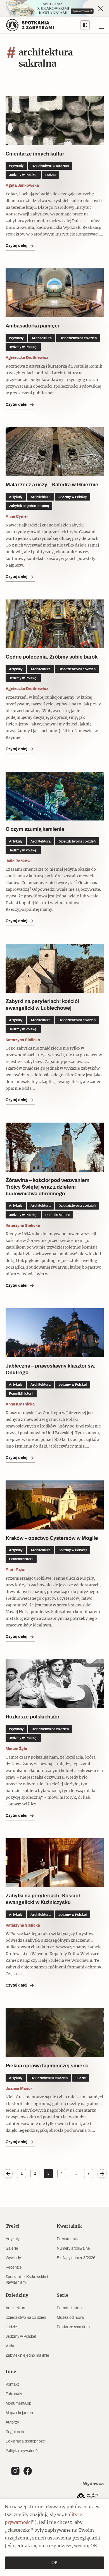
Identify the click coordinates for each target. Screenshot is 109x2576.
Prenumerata (68, 2239)
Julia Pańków (18, 861)
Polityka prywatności (23, 2451)
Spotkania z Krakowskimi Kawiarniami (27, 2280)
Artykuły (13, 2239)
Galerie (12, 2249)
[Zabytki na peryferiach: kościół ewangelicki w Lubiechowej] (55, 968)
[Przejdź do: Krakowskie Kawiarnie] (54, 8)
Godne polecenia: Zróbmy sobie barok (52, 657)
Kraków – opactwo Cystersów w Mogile (52, 1538)
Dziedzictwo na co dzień (26, 2318)
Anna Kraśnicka (20, 1404)
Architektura (16, 2308)
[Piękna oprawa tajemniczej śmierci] (55, 2033)
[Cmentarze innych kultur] (55, 121)
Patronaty (14, 2394)
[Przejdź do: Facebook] (28, 2471)
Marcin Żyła (16, 1749)
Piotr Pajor (16, 1570)
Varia (10, 2346)
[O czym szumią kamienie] (55, 796)
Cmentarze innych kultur (35, 154)
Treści (13, 2226)
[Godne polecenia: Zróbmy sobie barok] (55, 624)
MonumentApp (18, 2403)
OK (54, 2563)
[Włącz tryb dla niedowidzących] (85, 25)
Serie (63, 2295)
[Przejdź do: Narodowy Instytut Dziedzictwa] (89, 2498)
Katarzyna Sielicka (23, 1040)
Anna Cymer (17, 517)
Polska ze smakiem (73, 2327)
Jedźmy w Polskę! (21, 2337)
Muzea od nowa (70, 2318)
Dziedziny (17, 2295)
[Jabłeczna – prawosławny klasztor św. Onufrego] (55, 1333)
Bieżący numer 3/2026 (76, 2258)
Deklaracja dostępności (26, 2441)
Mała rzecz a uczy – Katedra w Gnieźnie (52, 485)
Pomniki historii (70, 2308)
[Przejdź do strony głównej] (30, 25)
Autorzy (12, 2422)
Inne (11, 2372)
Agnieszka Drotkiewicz (27, 358)
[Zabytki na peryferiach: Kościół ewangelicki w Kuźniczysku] (55, 1863)
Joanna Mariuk (19, 2089)
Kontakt (12, 2385)
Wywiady (13, 2258)
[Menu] (99, 25)
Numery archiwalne (73, 2249)
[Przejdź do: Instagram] (15, 2471)
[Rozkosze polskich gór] (55, 1684)
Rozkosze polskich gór (33, 1717)
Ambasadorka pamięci (32, 326)
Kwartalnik (69, 2226)
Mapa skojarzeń (19, 2413)
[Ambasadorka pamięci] (55, 293)
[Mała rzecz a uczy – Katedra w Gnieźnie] (55, 452)
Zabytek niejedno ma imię (28, 2356)
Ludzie (11, 2327)
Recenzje (14, 2267)
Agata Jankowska (22, 186)
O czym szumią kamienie (35, 829)
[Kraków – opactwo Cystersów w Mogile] (55, 1505)
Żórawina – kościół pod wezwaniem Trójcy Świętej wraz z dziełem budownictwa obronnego (48, 1187)
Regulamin (15, 2432)
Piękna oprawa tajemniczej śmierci (47, 2066)
